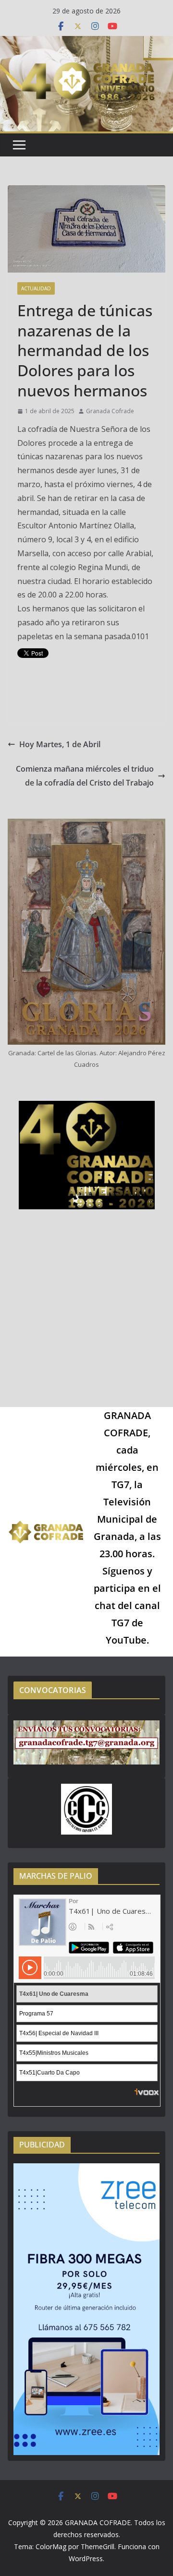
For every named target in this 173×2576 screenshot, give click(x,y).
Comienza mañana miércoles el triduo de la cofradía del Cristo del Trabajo (85, 776)
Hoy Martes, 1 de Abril (60, 744)
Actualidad (36, 288)
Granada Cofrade (110, 411)
